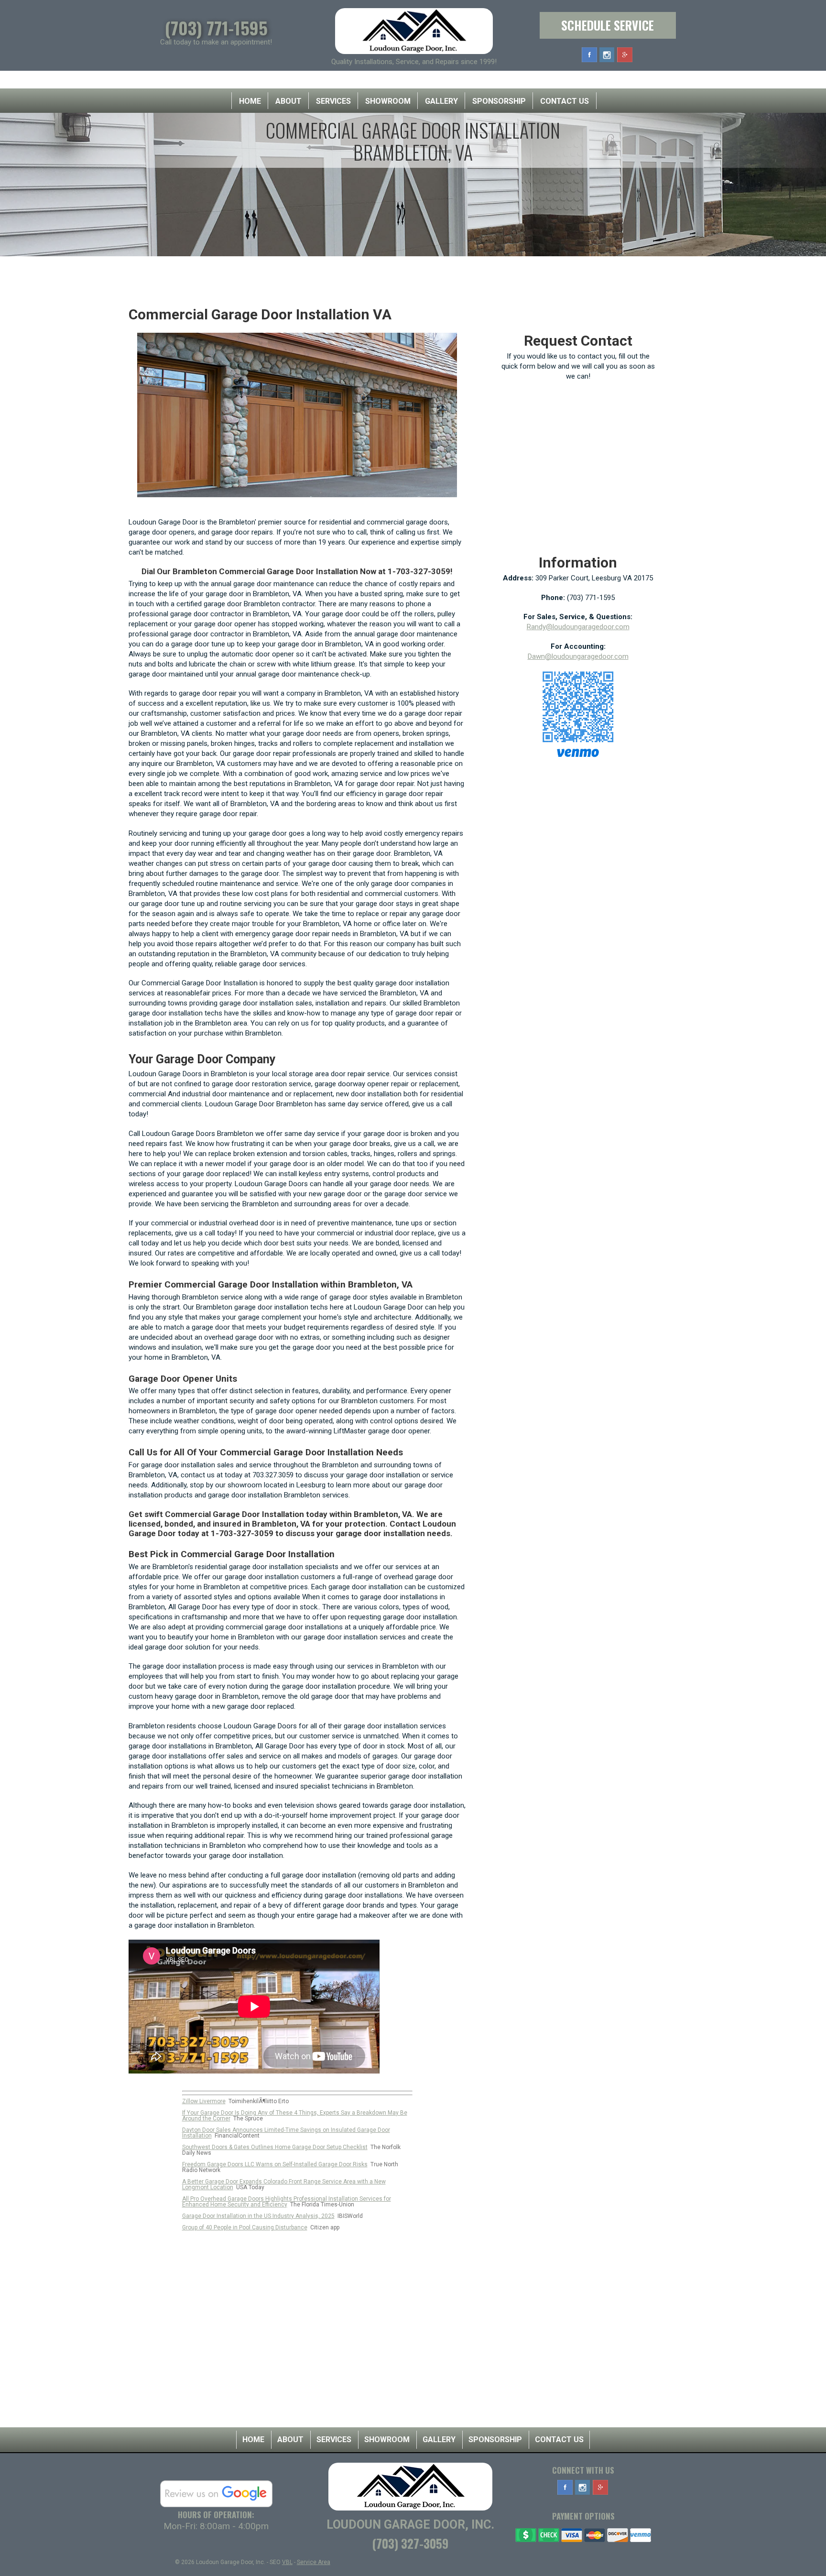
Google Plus (625, 55)
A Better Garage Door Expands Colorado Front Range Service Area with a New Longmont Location (284, 2184)
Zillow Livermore (204, 2101)
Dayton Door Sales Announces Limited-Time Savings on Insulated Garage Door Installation (286, 2133)
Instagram (607, 55)
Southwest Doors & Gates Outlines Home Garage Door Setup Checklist (275, 2147)
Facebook (589, 55)
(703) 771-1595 (216, 27)
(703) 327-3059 (410, 2543)
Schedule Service (608, 25)
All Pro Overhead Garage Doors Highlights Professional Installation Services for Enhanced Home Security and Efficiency (287, 2202)
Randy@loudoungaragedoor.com (578, 627)
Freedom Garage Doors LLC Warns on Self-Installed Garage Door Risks (275, 2164)
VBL (287, 2562)
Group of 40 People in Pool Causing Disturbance (245, 2227)
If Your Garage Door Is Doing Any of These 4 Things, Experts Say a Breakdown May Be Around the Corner (295, 2116)
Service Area (314, 2562)
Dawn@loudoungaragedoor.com (578, 656)
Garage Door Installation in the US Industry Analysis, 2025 (258, 2216)
